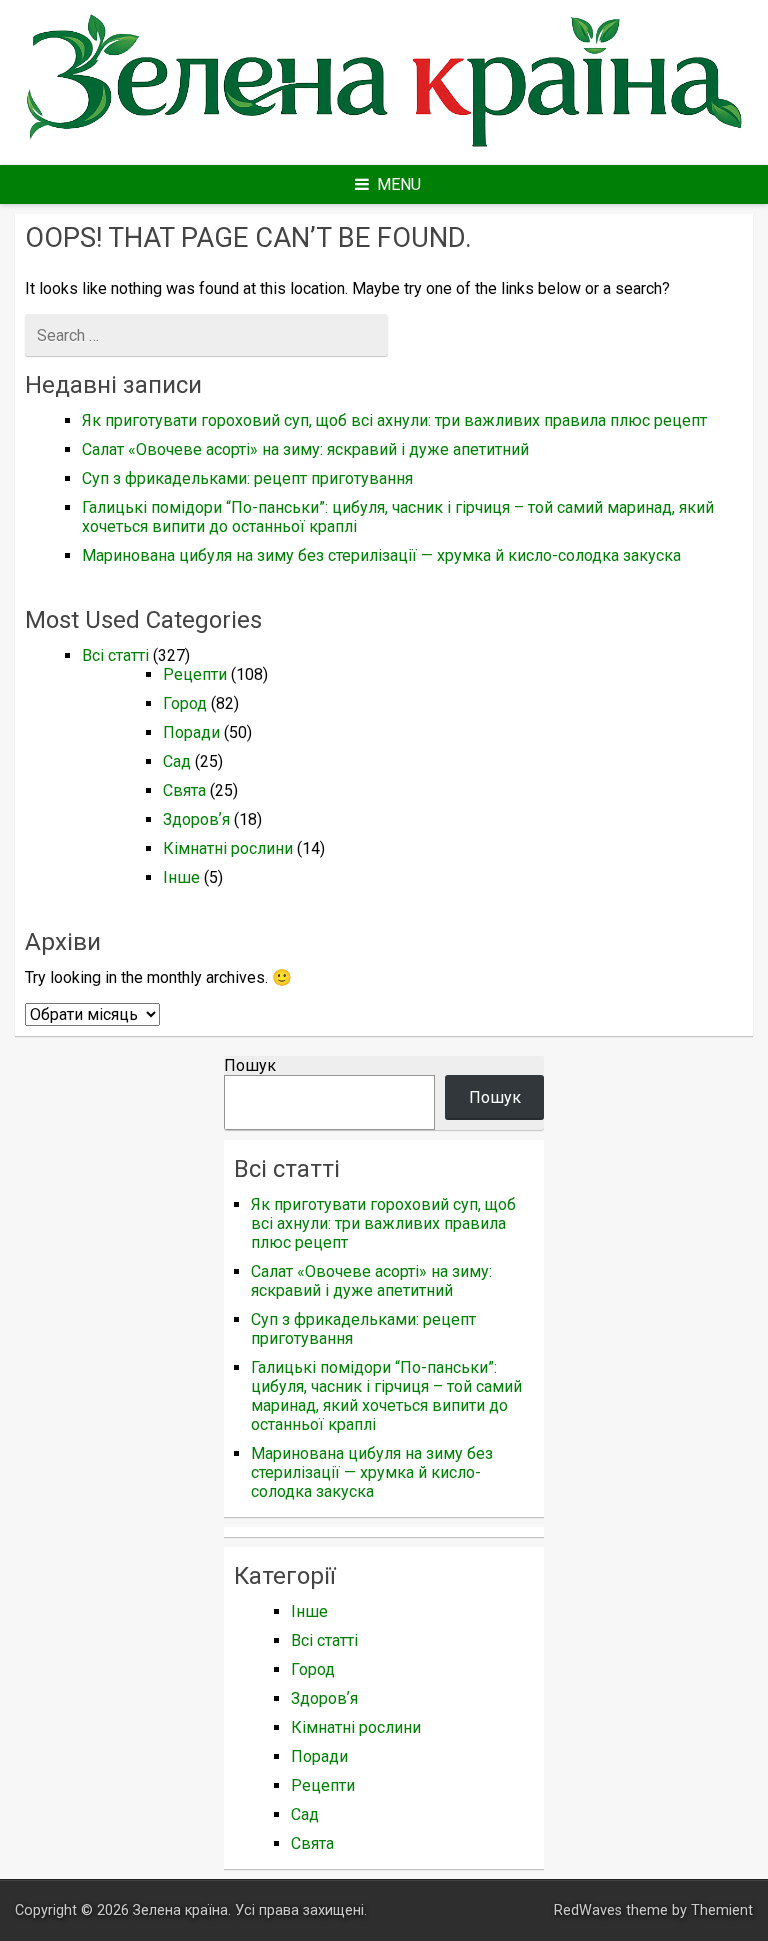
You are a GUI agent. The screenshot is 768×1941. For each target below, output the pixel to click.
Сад (177, 761)
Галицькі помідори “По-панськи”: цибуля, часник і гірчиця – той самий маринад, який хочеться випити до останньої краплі (386, 1396)
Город (185, 703)
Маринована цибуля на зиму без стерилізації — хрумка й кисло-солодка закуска (381, 555)
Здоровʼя (196, 819)
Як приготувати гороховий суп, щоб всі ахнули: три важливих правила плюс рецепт (394, 420)
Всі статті (115, 655)
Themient (722, 1910)
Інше (181, 877)
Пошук (250, 1065)
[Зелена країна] (383, 148)
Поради (191, 732)
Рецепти (195, 674)
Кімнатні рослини (228, 848)
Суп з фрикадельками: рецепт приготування (247, 478)
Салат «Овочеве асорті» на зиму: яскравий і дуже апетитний (305, 449)
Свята (184, 790)
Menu (399, 184)
